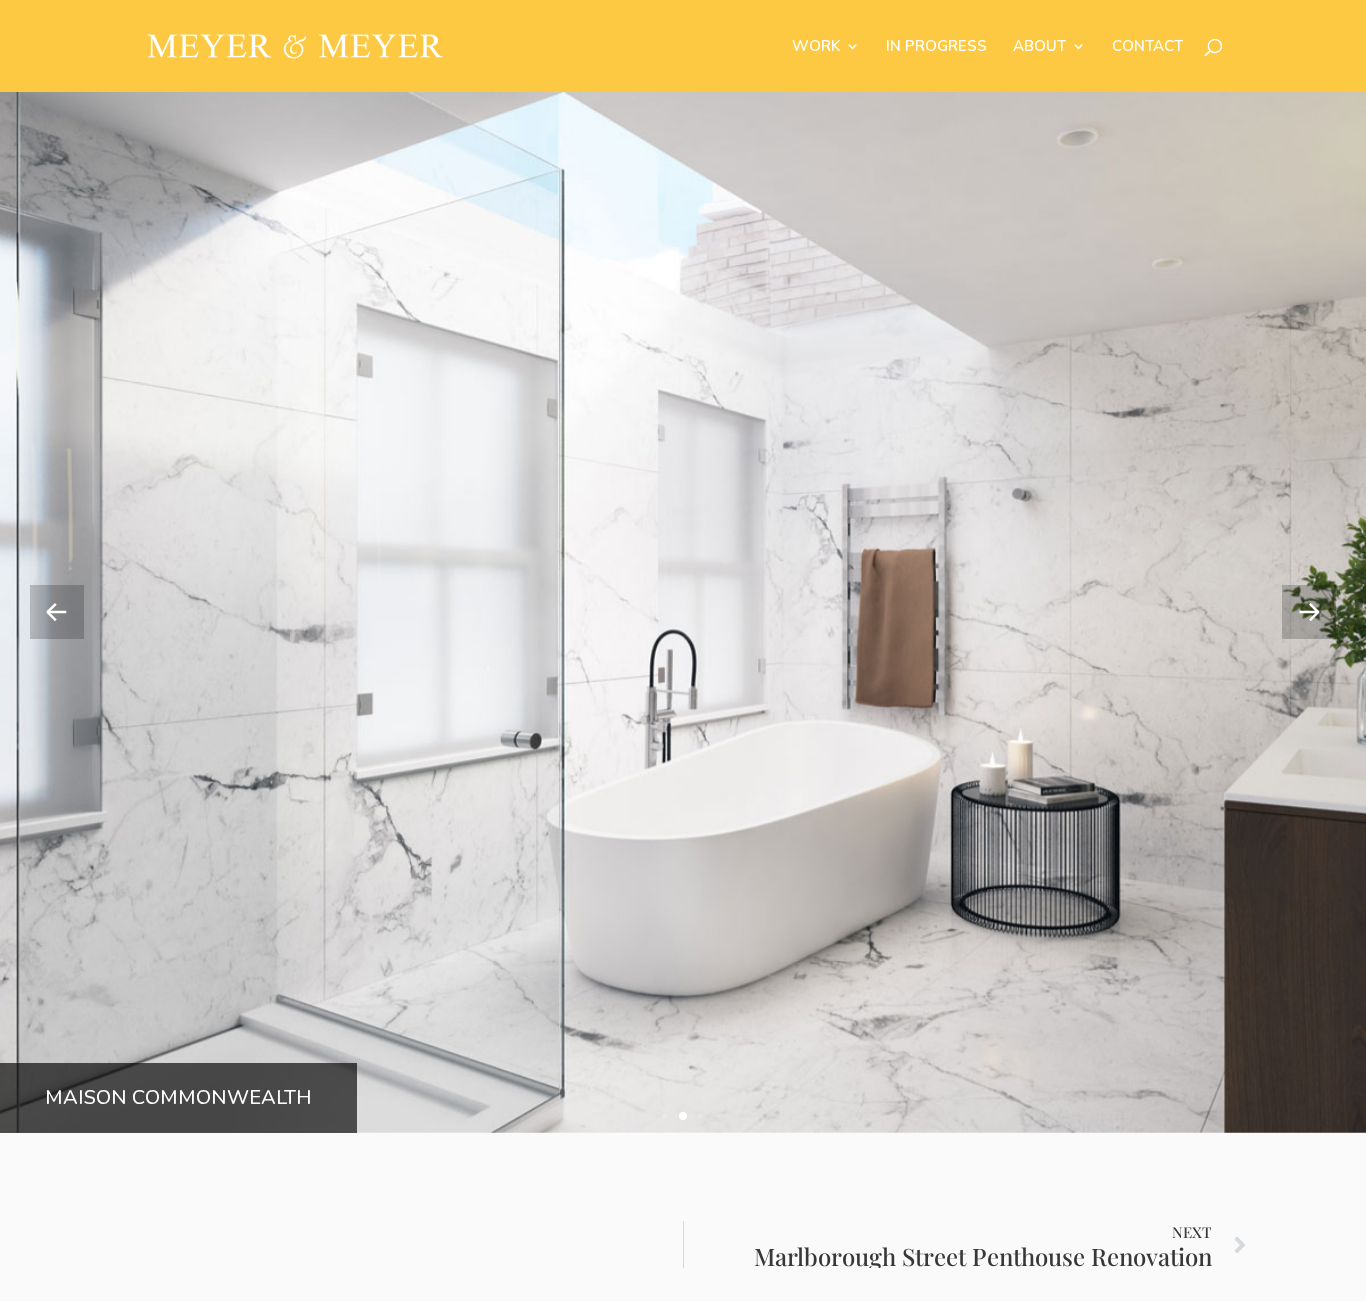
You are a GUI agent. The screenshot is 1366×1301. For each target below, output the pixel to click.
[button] (1309, 612)
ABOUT (1039, 47)
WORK (816, 47)
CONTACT (1147, 47)
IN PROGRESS (936, 47)
